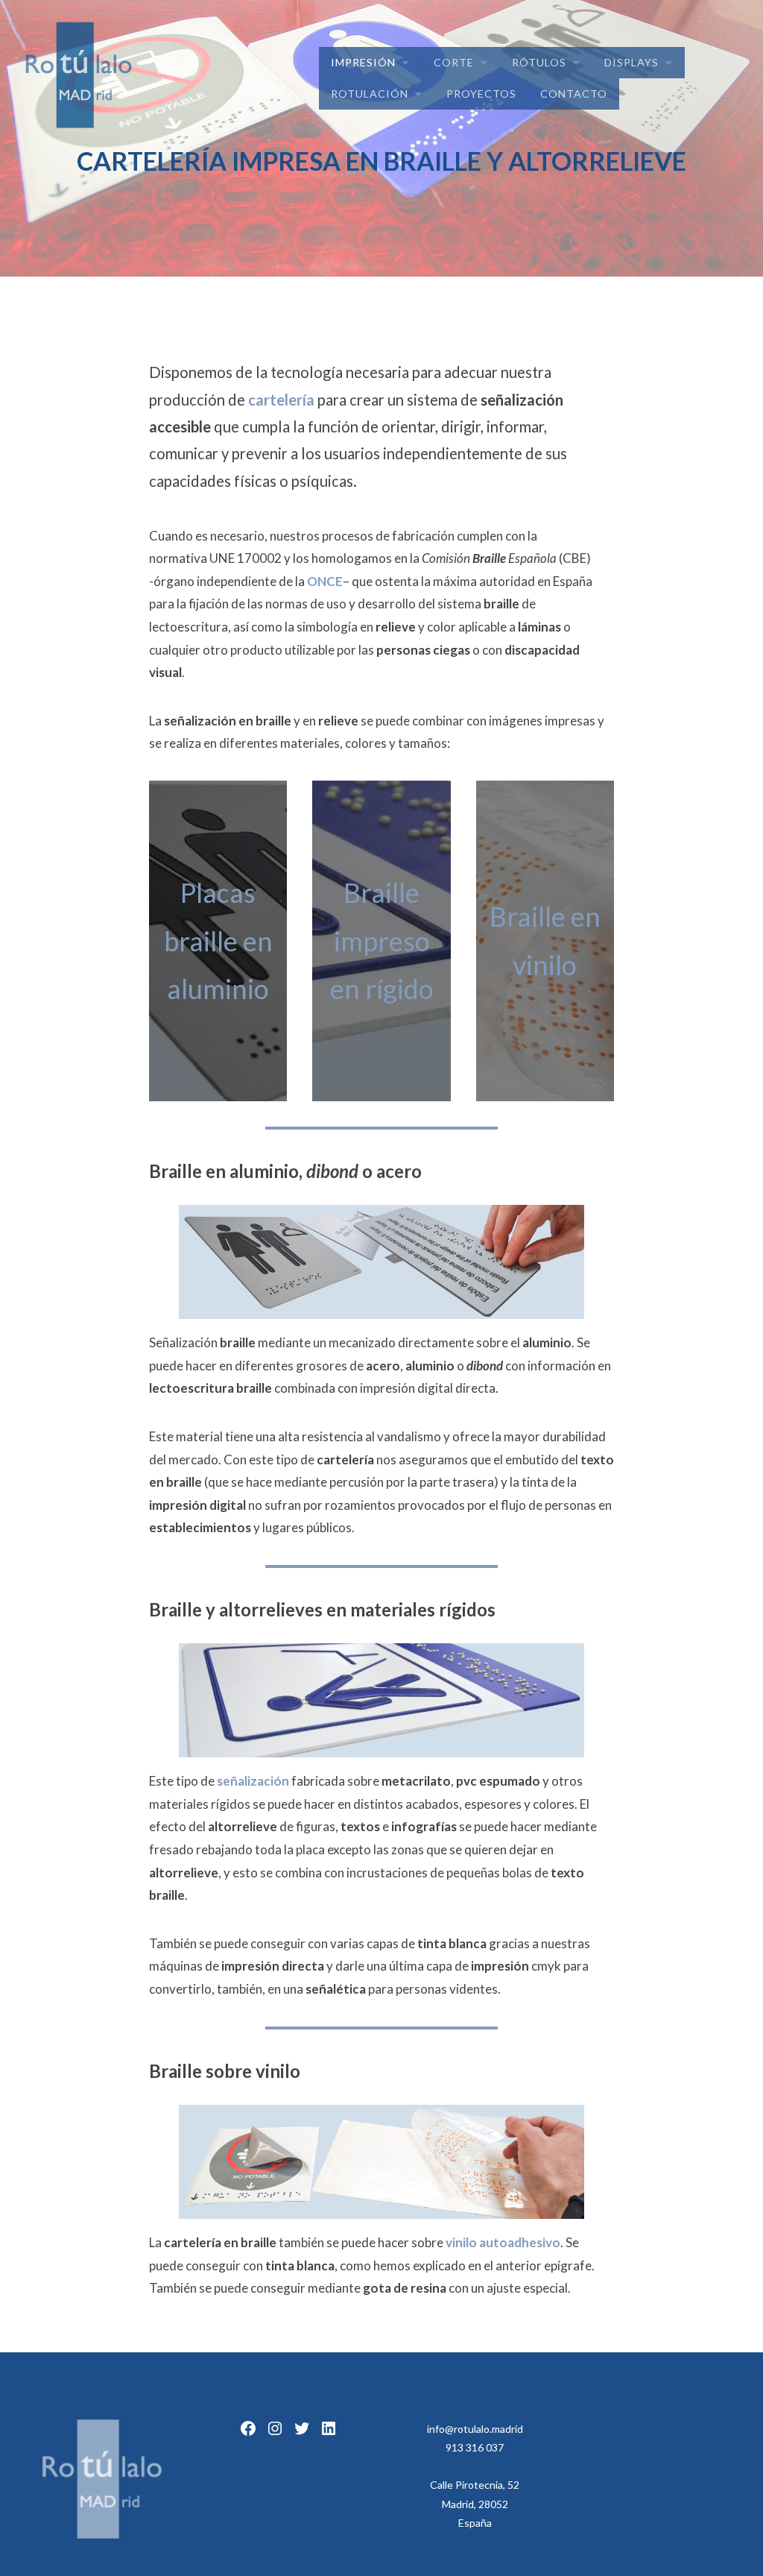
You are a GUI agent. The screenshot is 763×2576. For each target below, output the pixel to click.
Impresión (363, 62)
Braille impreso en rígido (382, 941)
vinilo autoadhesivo (503, 2242)
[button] (24, 22)
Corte (454, 62)
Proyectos (481, 94)
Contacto (574, 94)
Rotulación (370, 94)
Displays (631, 62)
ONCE (325, 581)
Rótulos (539, 62)
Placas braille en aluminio (218, 941)
